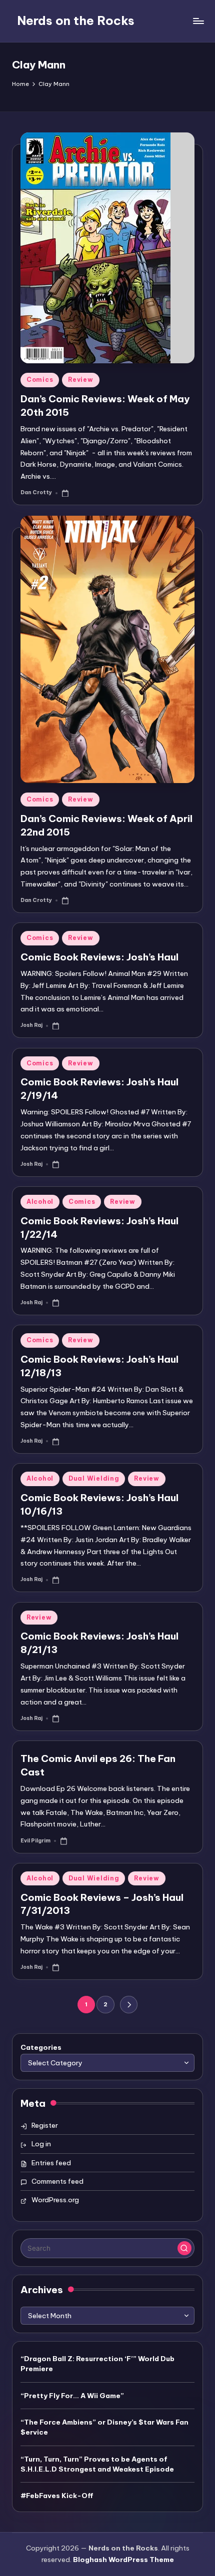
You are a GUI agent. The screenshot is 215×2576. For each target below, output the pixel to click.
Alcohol (40, 1202)
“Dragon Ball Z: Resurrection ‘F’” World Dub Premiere (97, 2364)
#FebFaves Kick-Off (57, 2496)
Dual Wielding (94, 1478)
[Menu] (198, 21)
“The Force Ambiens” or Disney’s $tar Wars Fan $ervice (104, 2427)
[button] (129, 2005)
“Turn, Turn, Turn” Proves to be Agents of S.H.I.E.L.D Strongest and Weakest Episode (97, 2464)
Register (45, 2125)
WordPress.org (55, 2200)
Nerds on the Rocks (76, 20)
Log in (41, 2144)
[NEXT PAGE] (129, 2005)
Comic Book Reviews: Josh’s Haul (99, 957)
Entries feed (51, 2163)
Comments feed (57, 2181)
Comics (40, 380)
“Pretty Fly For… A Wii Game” (72, 2396)
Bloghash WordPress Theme (123, 2560)
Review (80, 380)
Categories (41, 2047)
